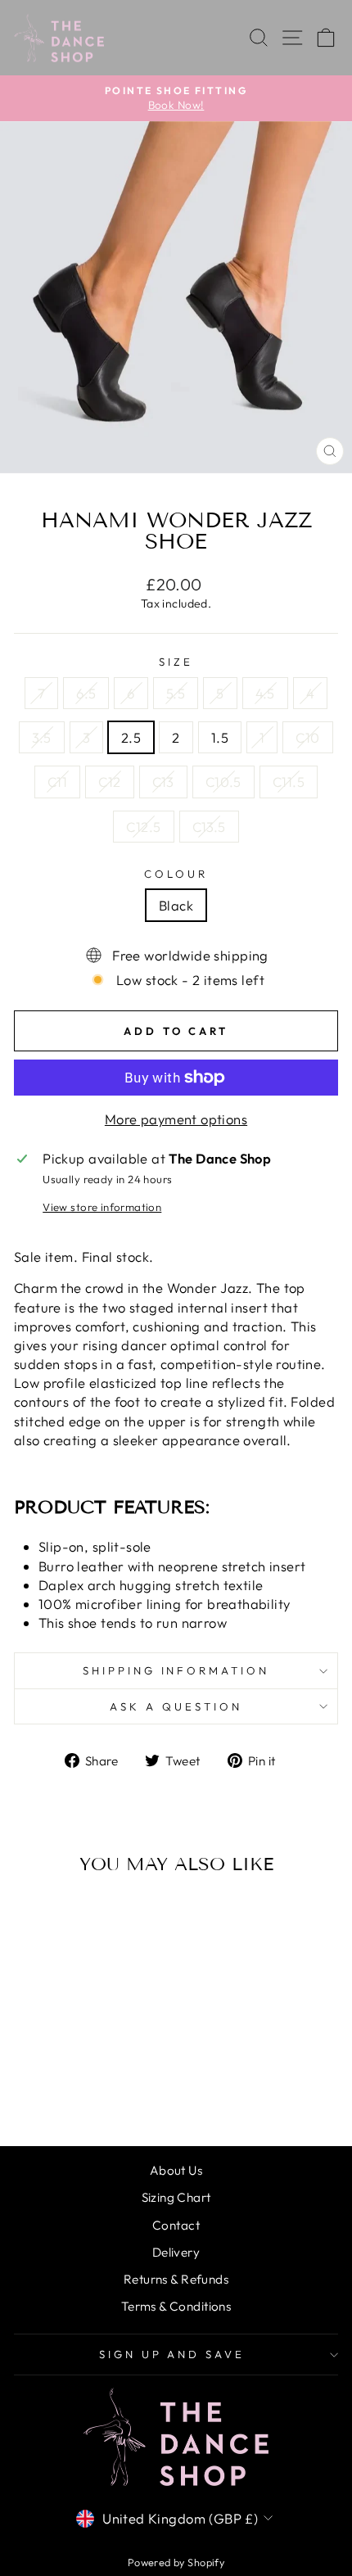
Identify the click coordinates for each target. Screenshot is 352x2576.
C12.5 (143, 827)
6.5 (86, 693)
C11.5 (289, 782)
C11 (57, 782)
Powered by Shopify (176, 2562)
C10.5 (223, 782)
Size (176, 662)
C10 (307, 737)
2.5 (131, 737)
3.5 (41, 737)
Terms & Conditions (176, 2306)
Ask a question (176, 1706)
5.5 (176, 693)
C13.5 (209, 827)
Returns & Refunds (176, 2279)
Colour (176, 874)
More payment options (176, 1119)
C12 (109, 782)
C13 (163, 782)
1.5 (220, 737)
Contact (176, 2225)
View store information (102, 1207)
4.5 (265, 693)
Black (176, 905)
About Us (176, 2170)
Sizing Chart (176, 2197)
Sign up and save (172, 2354)
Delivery (176, 2252)
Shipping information (176, 1670)
